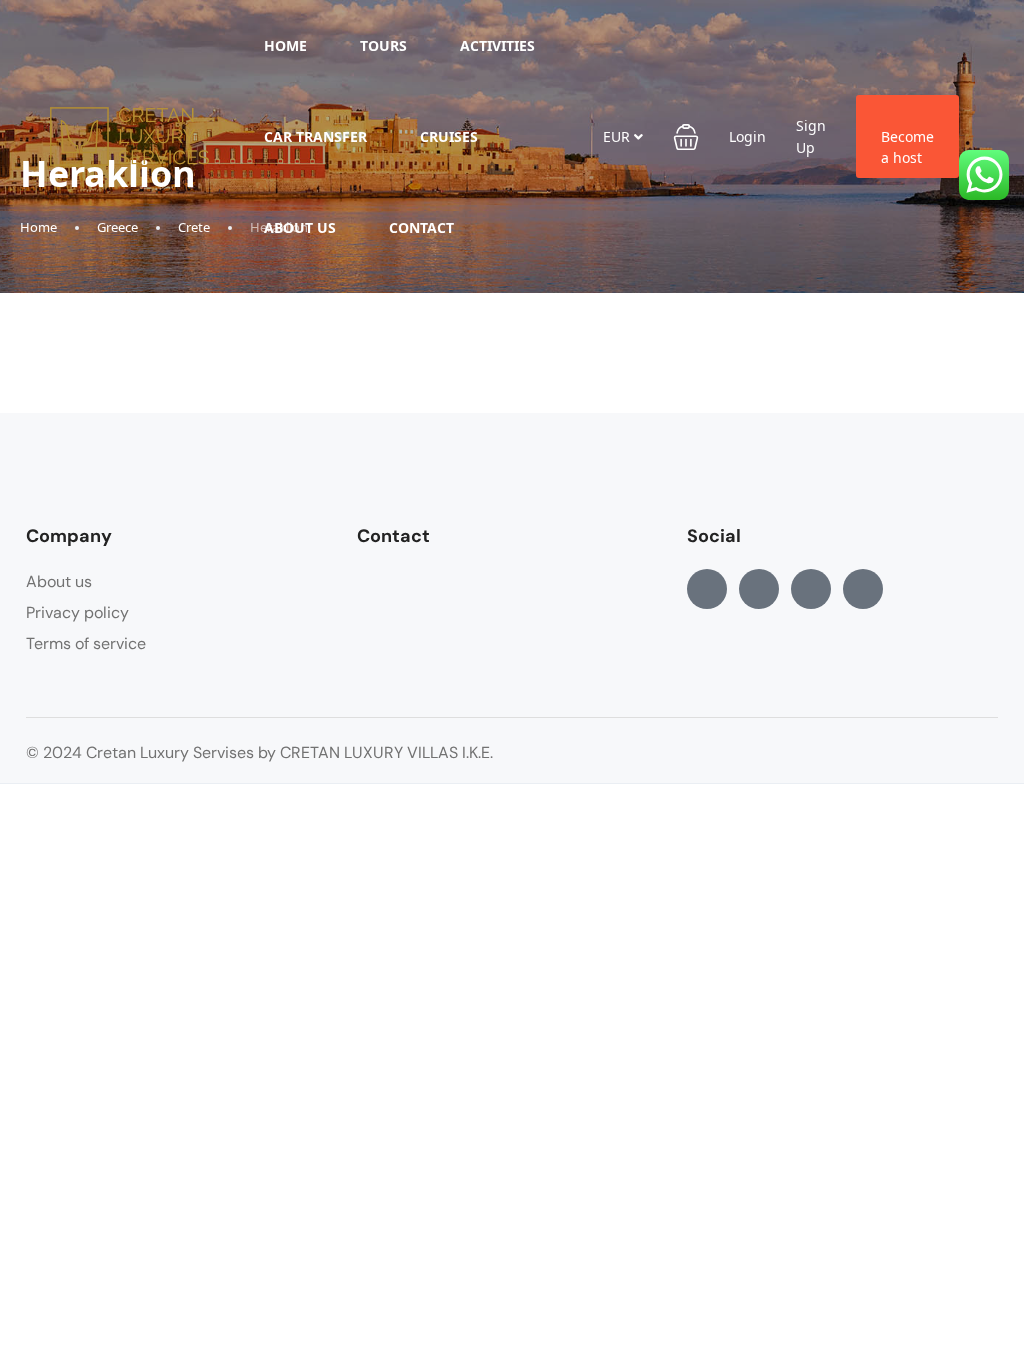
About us (300, 227)
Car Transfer (315, 136)
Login (747, 136)
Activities (497, 45)
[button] (686, 137)
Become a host (907, 147)
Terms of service (86, 643)
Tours (383, 45)
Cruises (449, 136)
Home (285, 45)
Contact (421, 227)
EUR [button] (618, 136)
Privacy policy (77, 612)
